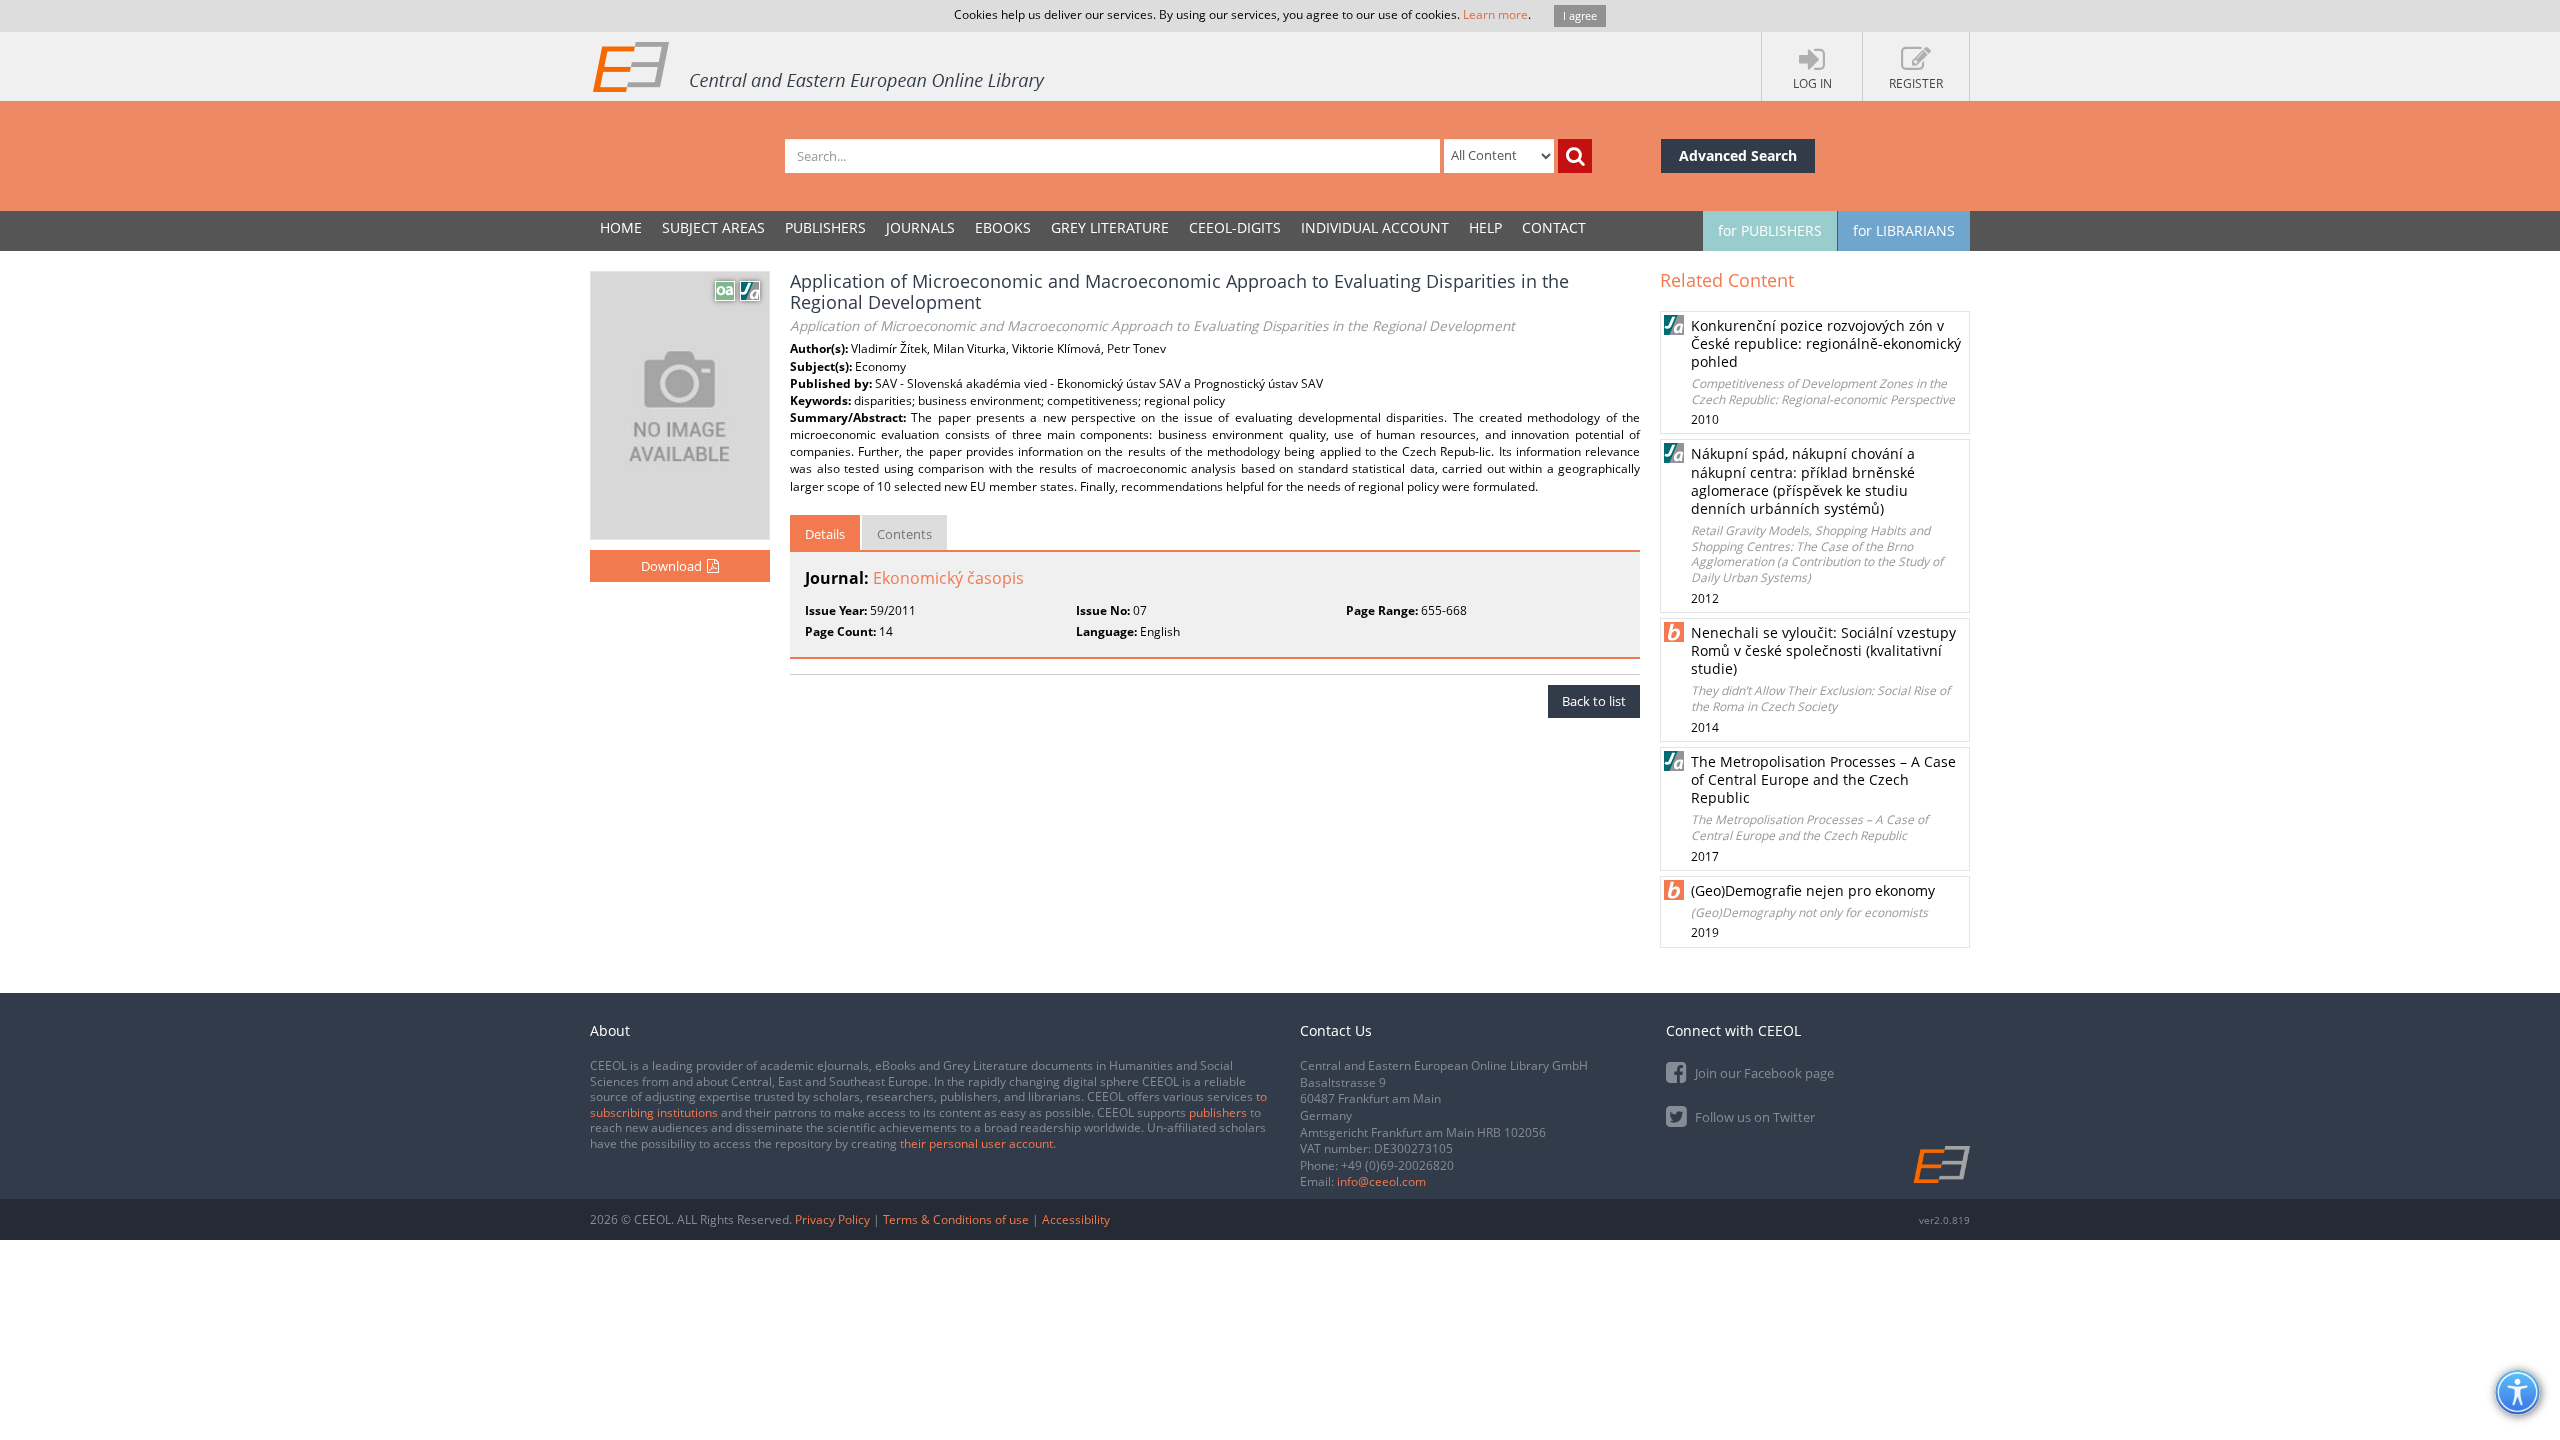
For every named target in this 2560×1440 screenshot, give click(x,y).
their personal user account (976, 1143)
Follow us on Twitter (1753, 1117)
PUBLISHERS (825, 227)
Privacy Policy (832, 1219)
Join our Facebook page (1763, 1073)
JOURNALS (920, 227)
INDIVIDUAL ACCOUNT (1375, 227)
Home (621, 227)
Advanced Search (1738, 155)
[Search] (1575, 156)
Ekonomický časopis (948, 578)
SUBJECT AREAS (713, 227)
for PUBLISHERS (1770, 230)
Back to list (1594, 701)
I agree (1580, 15)
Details (825, 534)
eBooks (1003, 227)
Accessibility (1076, 1219)
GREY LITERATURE (1110, 227)
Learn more (1495, 14)
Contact (1554, 227)
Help (1485, 227)
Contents (904, 534)
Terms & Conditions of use (956, 1219)
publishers (1218, 1112)
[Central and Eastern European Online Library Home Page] (820, 66)
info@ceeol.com (1381, 1181)
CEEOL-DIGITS (1235, 227)
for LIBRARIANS (1904, 230)
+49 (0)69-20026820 (1397, 1165)
